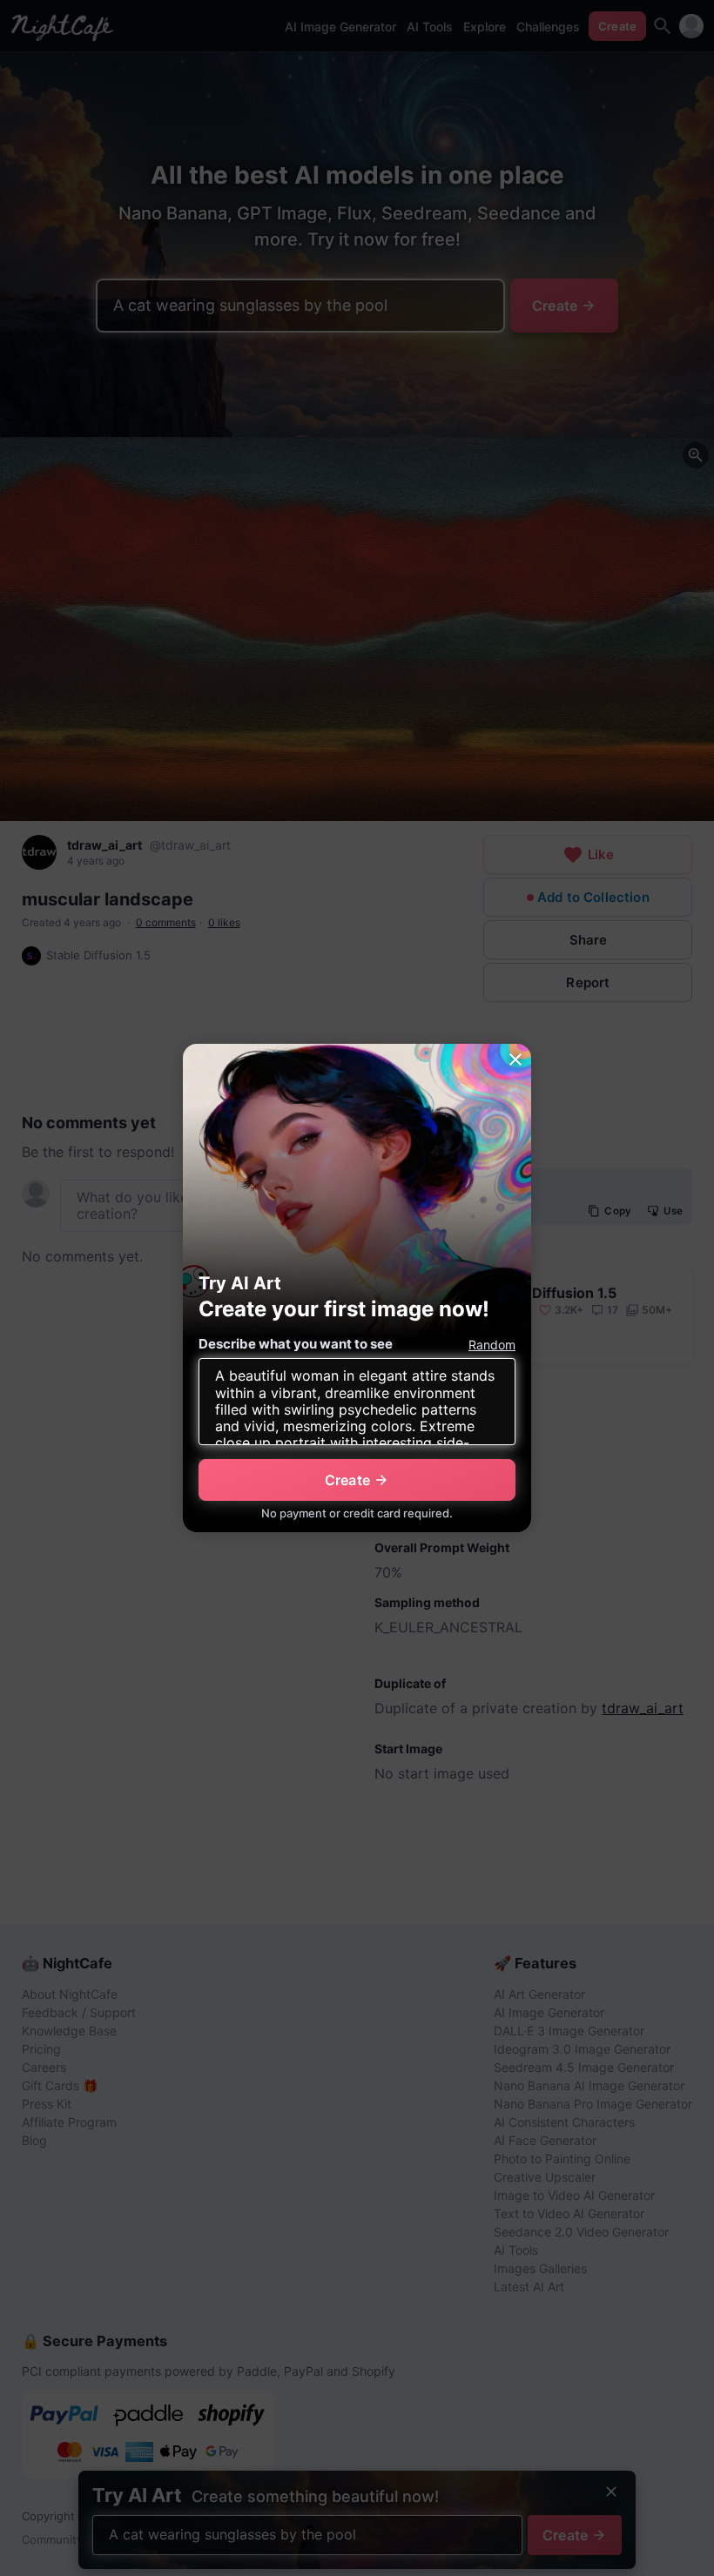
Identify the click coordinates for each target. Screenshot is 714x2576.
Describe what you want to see (296, 1344)
